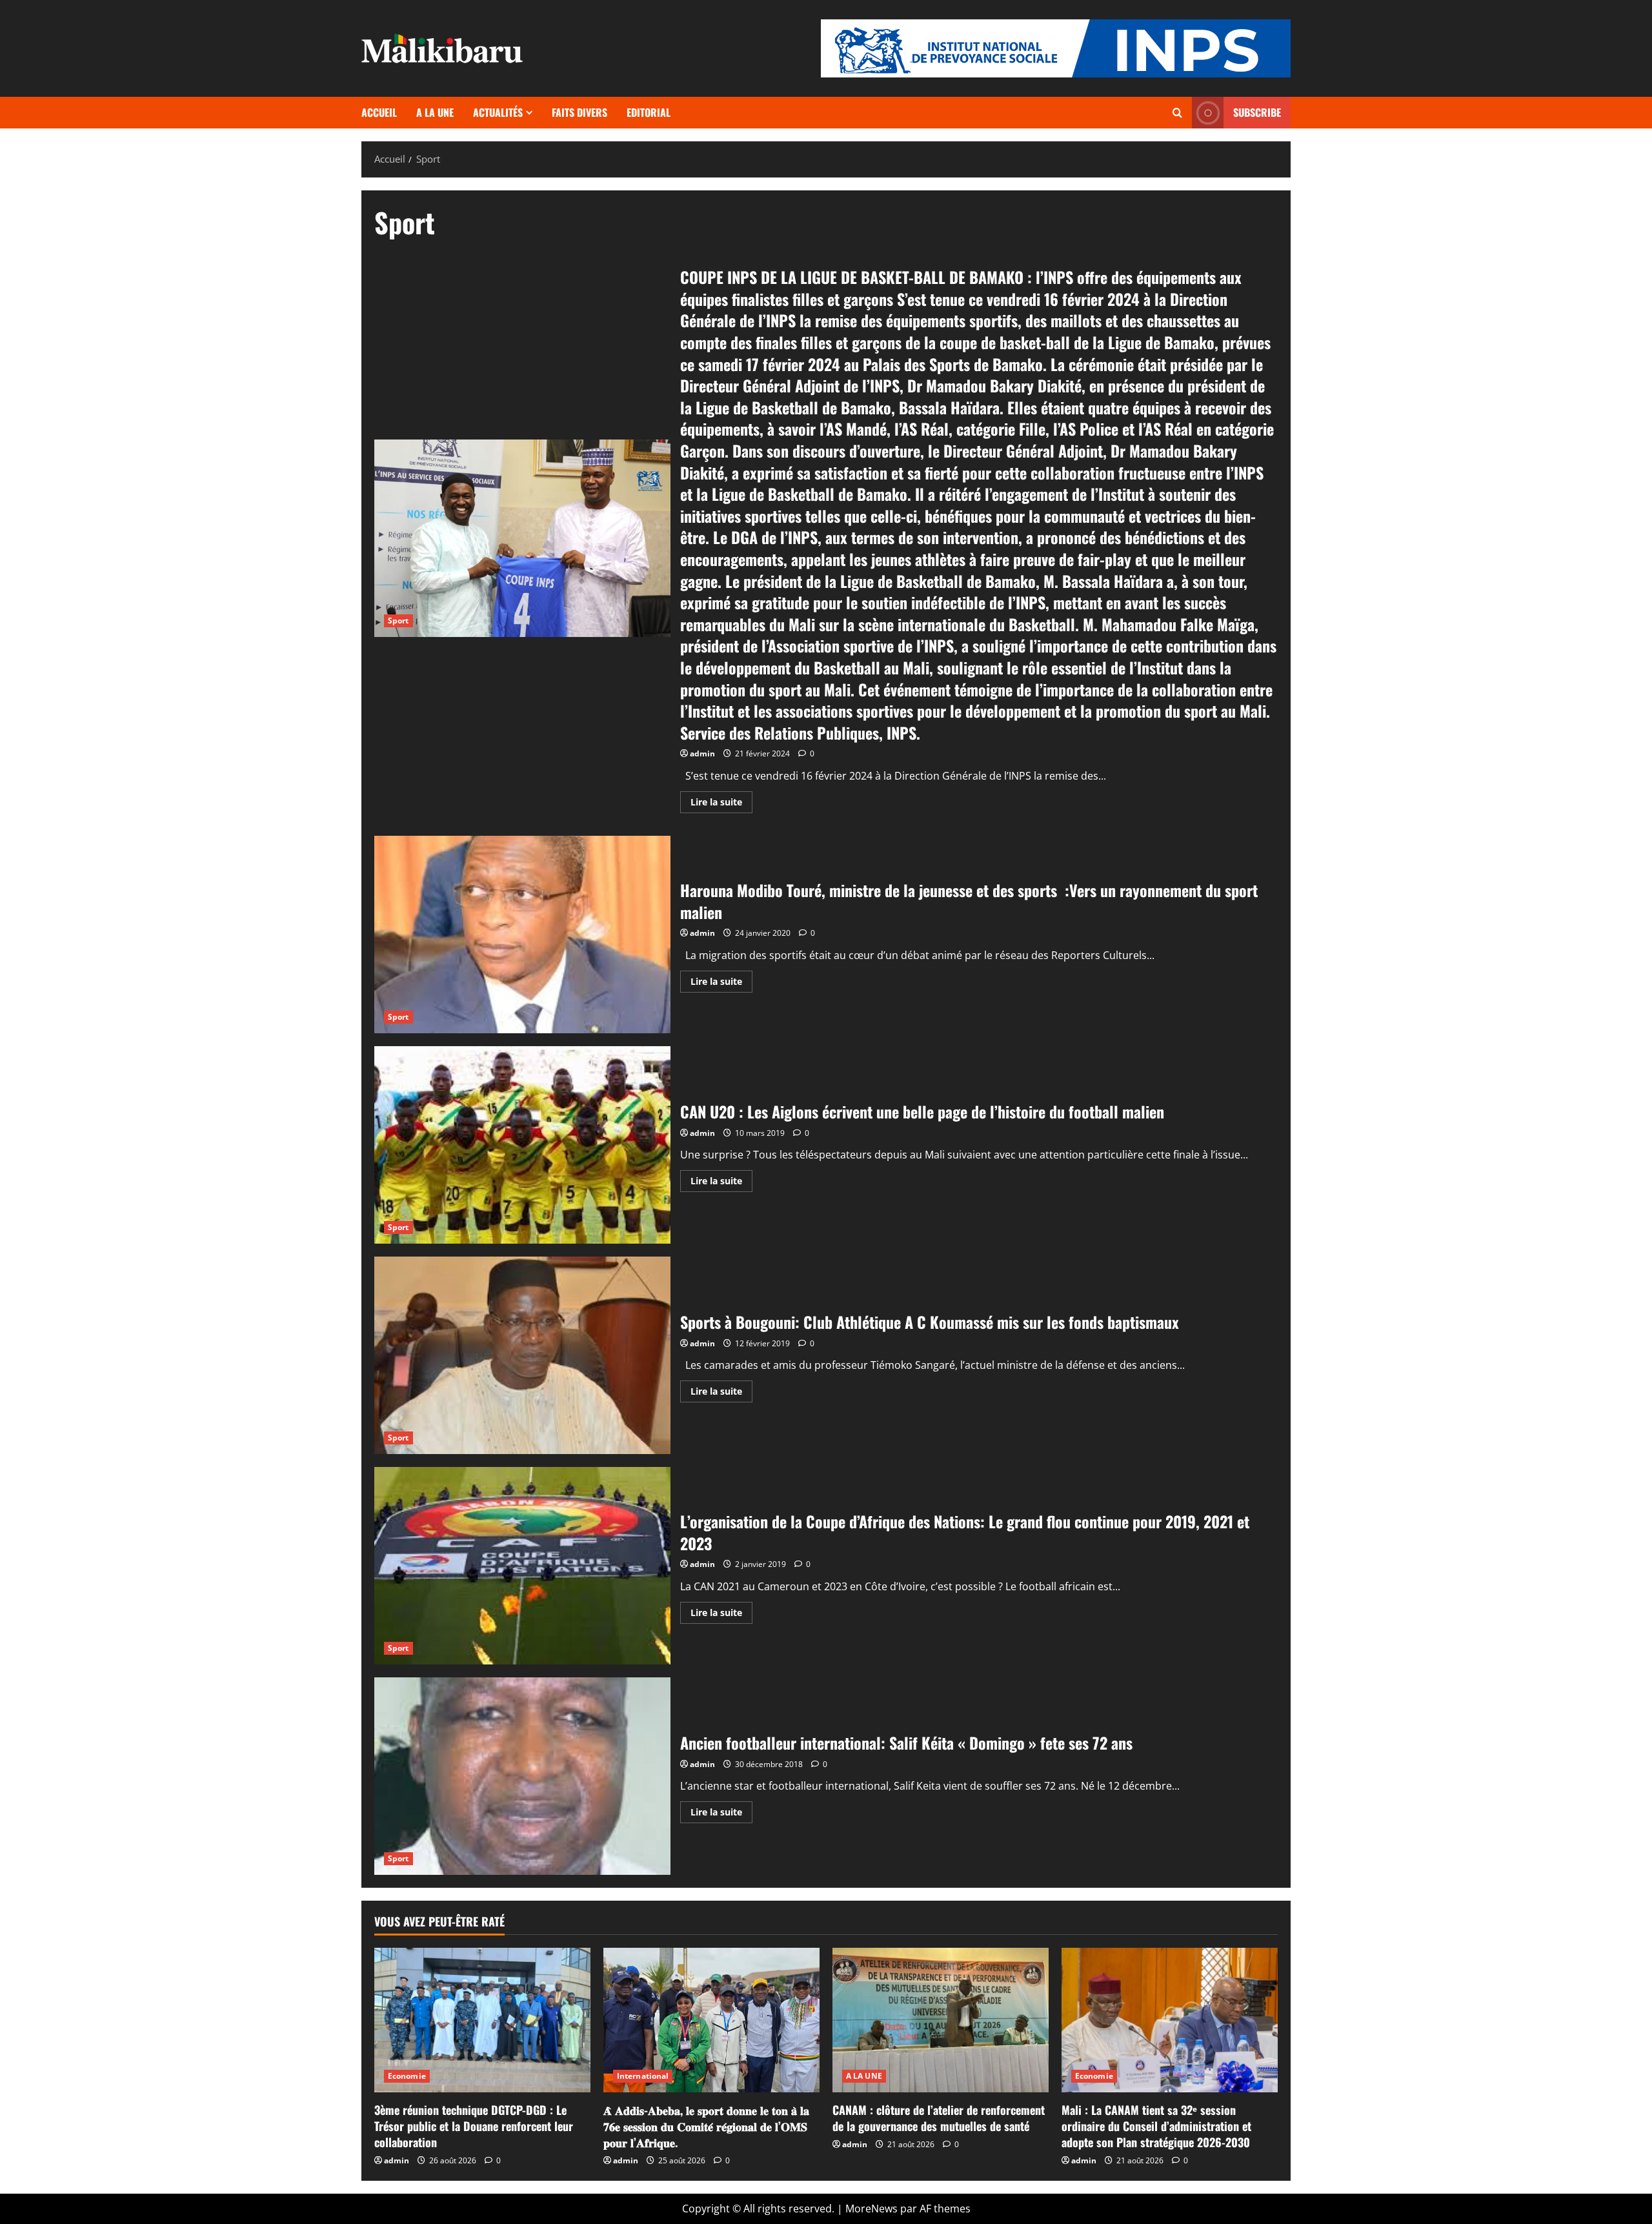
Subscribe (1257, 112)
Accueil (379, 112)
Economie (407, 2076)
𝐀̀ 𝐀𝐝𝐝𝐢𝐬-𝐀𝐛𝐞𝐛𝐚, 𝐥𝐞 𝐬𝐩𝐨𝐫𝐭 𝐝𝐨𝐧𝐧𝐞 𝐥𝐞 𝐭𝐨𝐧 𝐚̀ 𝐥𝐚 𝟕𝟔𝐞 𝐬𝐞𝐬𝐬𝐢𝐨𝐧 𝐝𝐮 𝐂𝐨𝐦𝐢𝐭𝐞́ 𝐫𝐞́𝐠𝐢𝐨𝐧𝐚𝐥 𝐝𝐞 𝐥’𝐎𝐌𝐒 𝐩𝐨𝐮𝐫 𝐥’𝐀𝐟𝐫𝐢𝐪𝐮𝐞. (706, 2126)
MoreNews (871, 2209)
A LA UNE (435, 112)
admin (702, 753)
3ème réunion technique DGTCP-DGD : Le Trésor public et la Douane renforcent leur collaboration (474, 2126)
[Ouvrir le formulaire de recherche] (1177, 113)
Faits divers (579, 112)
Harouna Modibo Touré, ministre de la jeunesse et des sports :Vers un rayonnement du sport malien (522, 935)
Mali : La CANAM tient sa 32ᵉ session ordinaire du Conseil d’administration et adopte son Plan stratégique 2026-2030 (1156, 2126)
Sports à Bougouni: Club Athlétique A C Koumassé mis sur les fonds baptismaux (522, 1355)
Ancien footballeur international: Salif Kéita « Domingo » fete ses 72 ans (522, 1776)
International (643, 2076)
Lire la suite (721, 804)
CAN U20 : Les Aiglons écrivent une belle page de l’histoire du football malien (522, 1145)
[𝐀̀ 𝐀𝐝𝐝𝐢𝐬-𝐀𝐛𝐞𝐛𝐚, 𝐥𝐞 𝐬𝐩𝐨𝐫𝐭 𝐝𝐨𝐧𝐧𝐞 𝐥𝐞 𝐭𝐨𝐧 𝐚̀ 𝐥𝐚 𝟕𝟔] (711, 2020)
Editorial (649, 112)
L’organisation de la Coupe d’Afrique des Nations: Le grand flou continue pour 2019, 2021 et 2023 (522, 1566)
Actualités (498, 112)
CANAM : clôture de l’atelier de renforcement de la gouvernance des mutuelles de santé (939, 2118)
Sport (398, 621)
